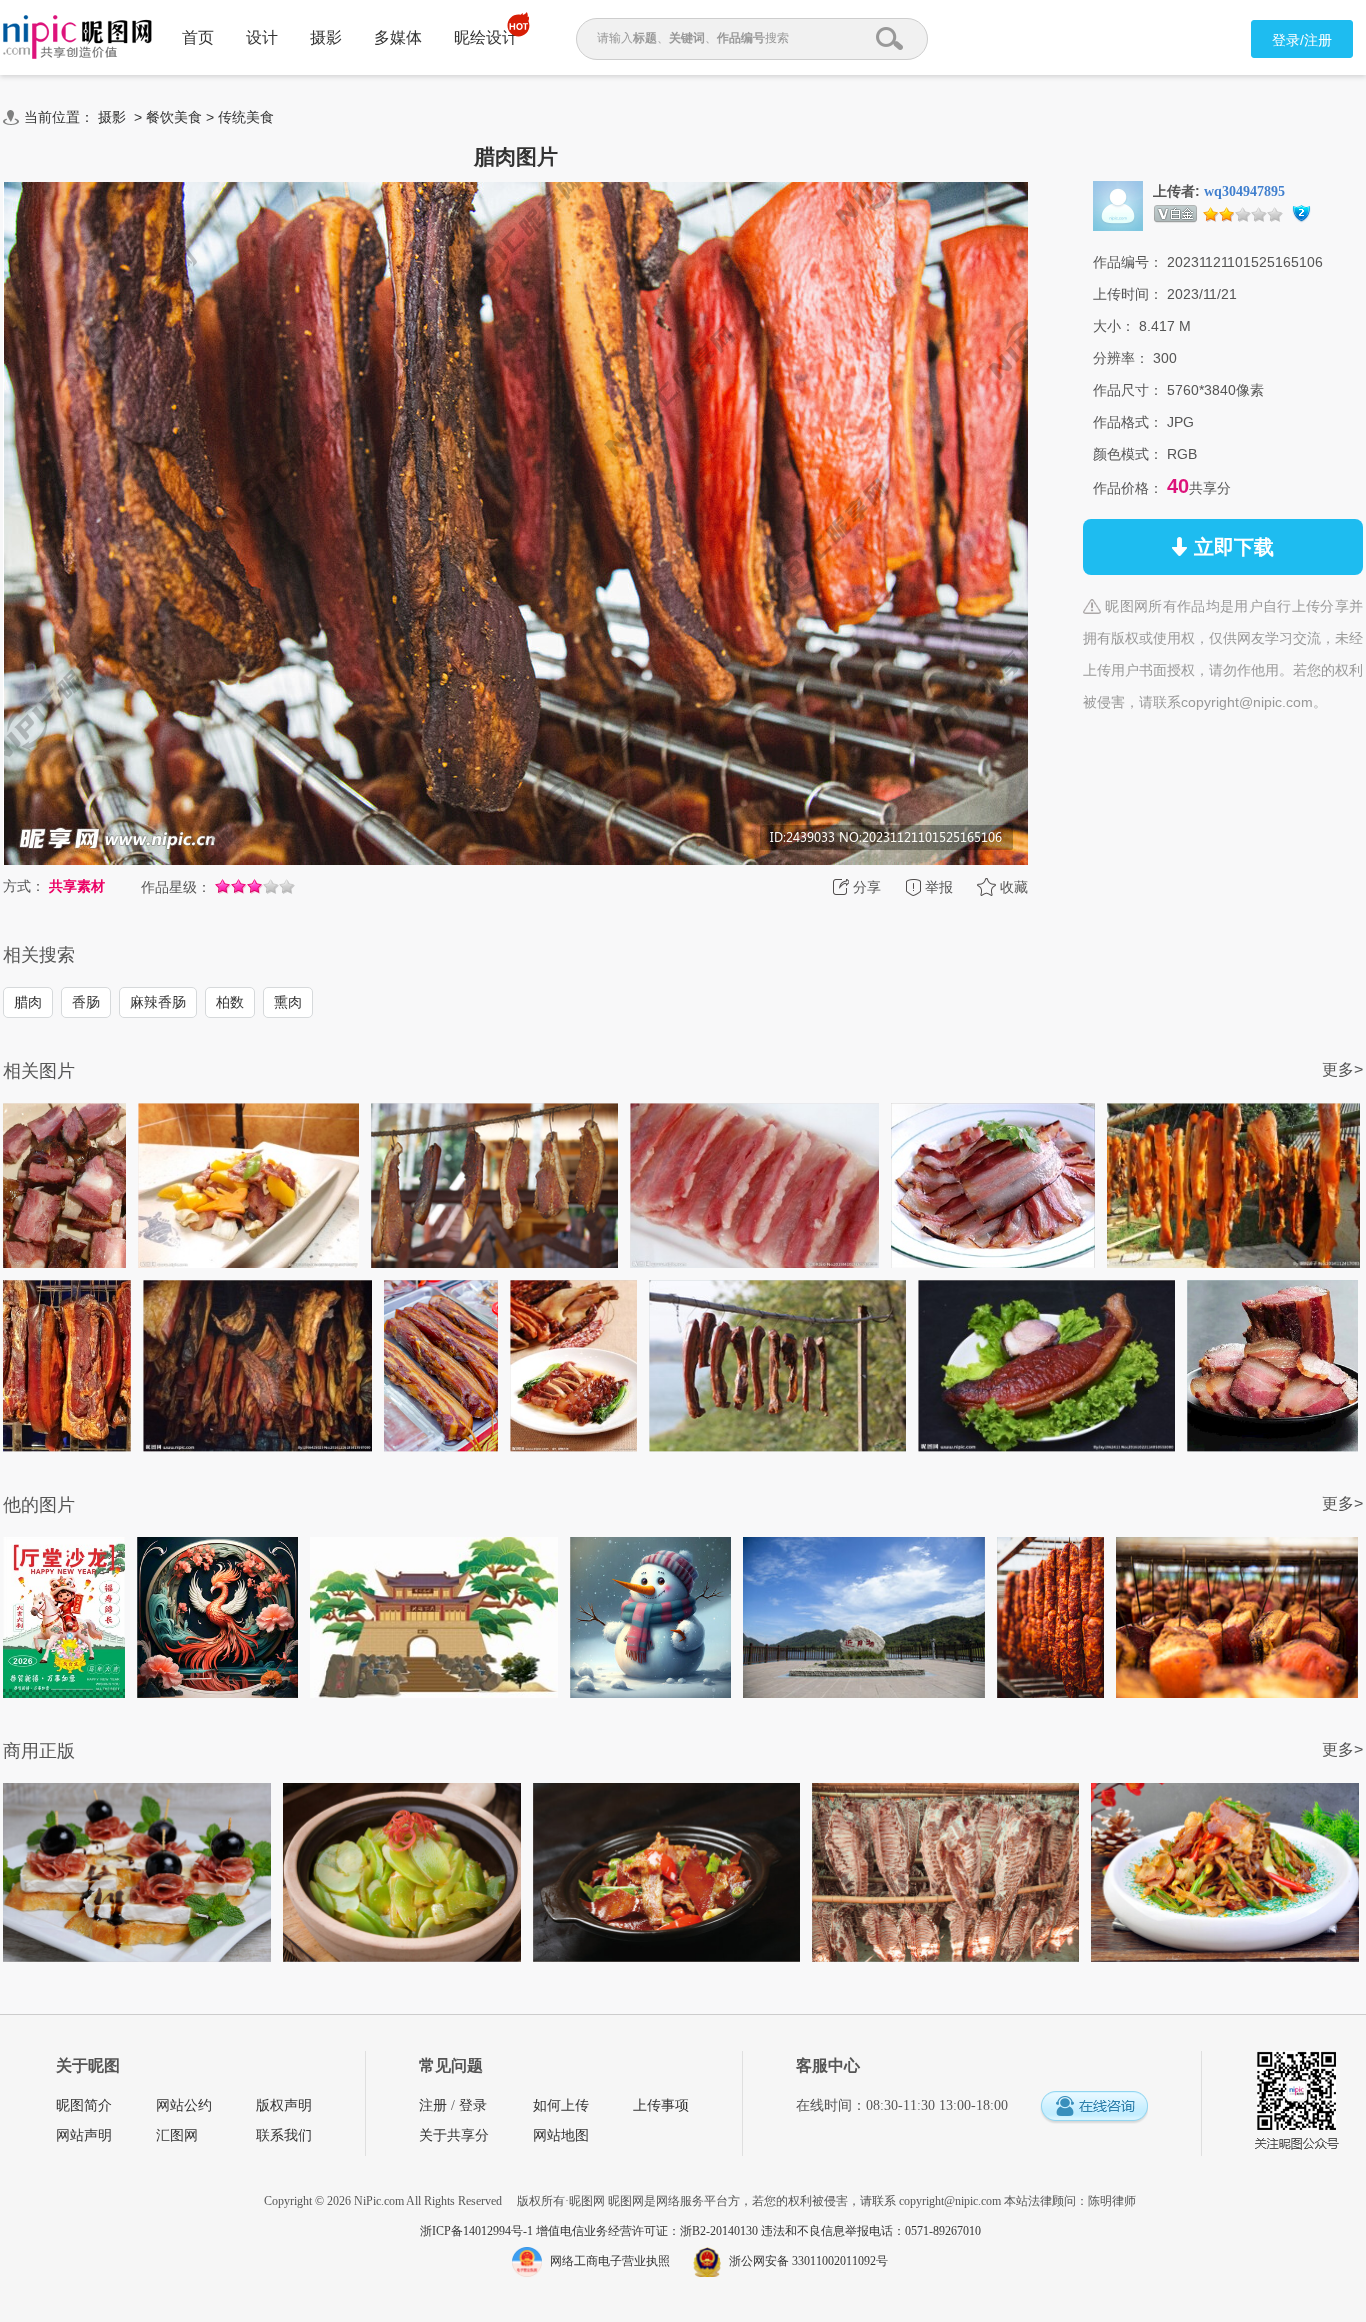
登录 (473, 2105)
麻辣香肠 (158, 1002)
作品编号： (1128, 262)
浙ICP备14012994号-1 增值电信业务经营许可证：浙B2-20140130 (590, 2231)
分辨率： (1121, 358)
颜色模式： (1128, 454)
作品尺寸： (1128, 390)
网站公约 (184, 2105)
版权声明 (284, 2105)
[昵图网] (77, 37)
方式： (24, 886)
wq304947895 (1244, 191)
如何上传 (561, 2105)
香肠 (86, 1002)
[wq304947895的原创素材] (1118, 205)
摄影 (326, 37)
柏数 (230, 1002)
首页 (198, 37)
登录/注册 (1302, 40)
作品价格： (1128, 488)
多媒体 (398, 37)
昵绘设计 (486, 37)
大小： (1114, 326)
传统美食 (246, 117)
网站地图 (561, 2135)
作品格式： (1128, 422)
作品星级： (176, 887)
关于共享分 (454, 2135)
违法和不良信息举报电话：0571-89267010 (871, 2231)
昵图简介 (84, 2105)
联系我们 (284, 2135)
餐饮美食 (174, 117)
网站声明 (84, 2135)
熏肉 (288, 1002)
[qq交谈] (1094, 2107)
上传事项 (661, 2105)
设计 (262, 37)
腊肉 (28, 1002)
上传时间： (1128, 294)
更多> (1342, 1069)
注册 (433, 2105)
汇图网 (177, 2135)
